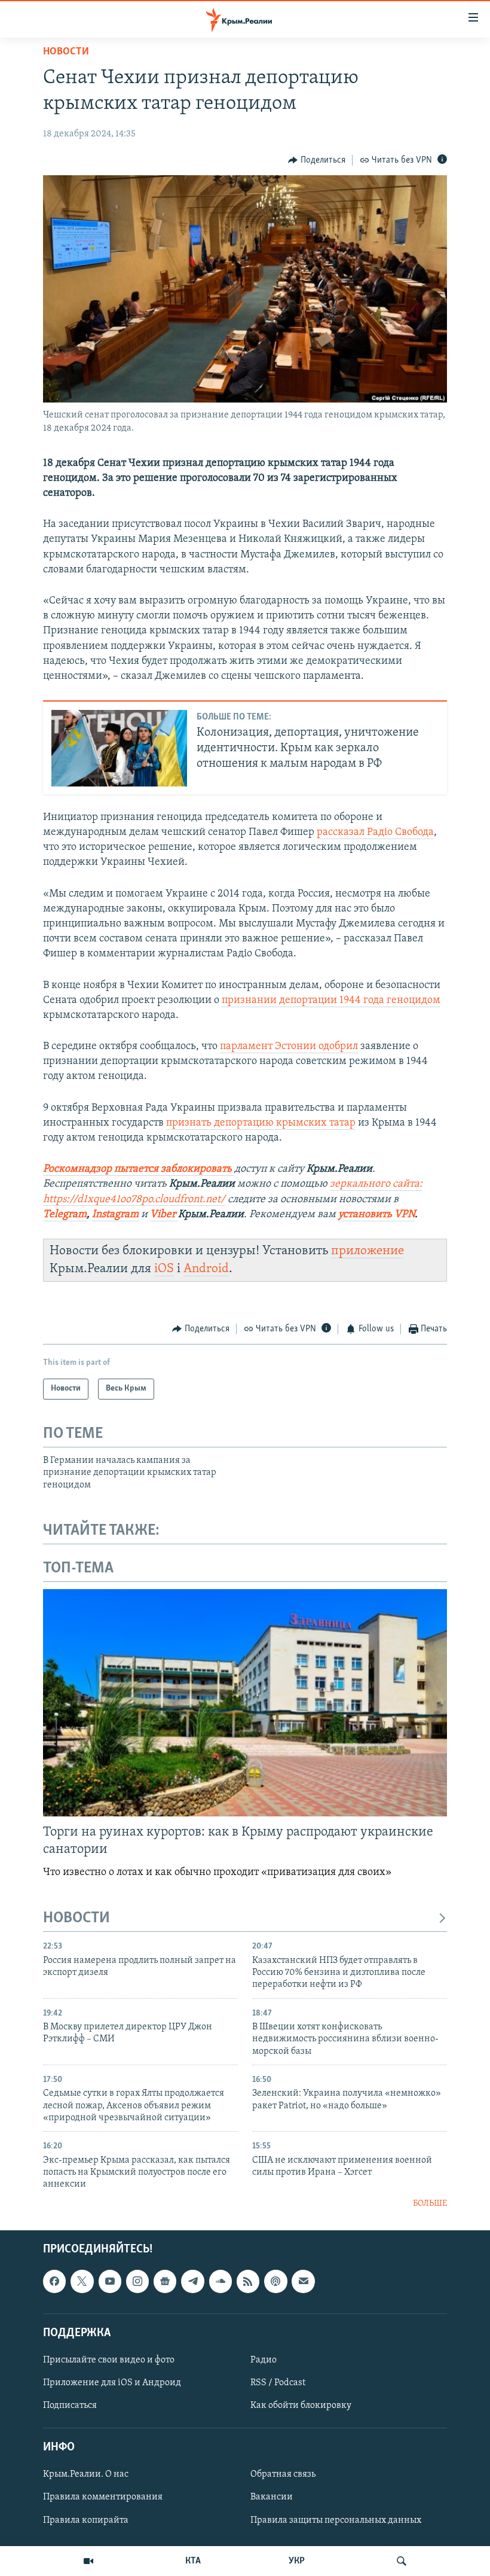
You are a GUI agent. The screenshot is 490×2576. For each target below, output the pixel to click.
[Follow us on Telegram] (192, 2282)
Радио (264, 2360)
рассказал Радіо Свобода (375, 833)
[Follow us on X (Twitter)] (82, 2282)
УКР (297, 2561)
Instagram (115, 1215)
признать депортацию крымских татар (261, 1123)
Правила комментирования (103, 2498)
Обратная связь (283, 2475)
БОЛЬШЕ (430, 2204)
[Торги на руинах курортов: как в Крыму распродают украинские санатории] (245, 1703)
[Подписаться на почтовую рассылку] (303, 2282)
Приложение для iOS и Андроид (112, 2383)
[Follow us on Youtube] (110, 2282)
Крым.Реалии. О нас (86, 2475)
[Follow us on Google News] (165, 2282)
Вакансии (272, 2498)
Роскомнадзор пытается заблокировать (137, 1169)
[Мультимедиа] (88, 2561)
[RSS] (248, 2282)
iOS (164, 1269)
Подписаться (70, 2406)
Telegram (65, 1215)
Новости (66, 52)
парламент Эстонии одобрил (289, 1047)
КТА (193, 2561)
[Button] (317, 160)
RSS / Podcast (278, 2383)
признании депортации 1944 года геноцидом (331, 1001)
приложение (367, 1251)
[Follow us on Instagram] (137, 2282)
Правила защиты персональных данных (336, 2520)
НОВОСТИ (76, 1918)
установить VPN (376, 1215)
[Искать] (402, 2561)
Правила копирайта (86, 2520)
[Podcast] (275, 2282)
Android (206, 1269)
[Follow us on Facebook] (54, 2282)
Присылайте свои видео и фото (109, 2360)
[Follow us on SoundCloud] (220, 2282)
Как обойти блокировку (301, 2406)
